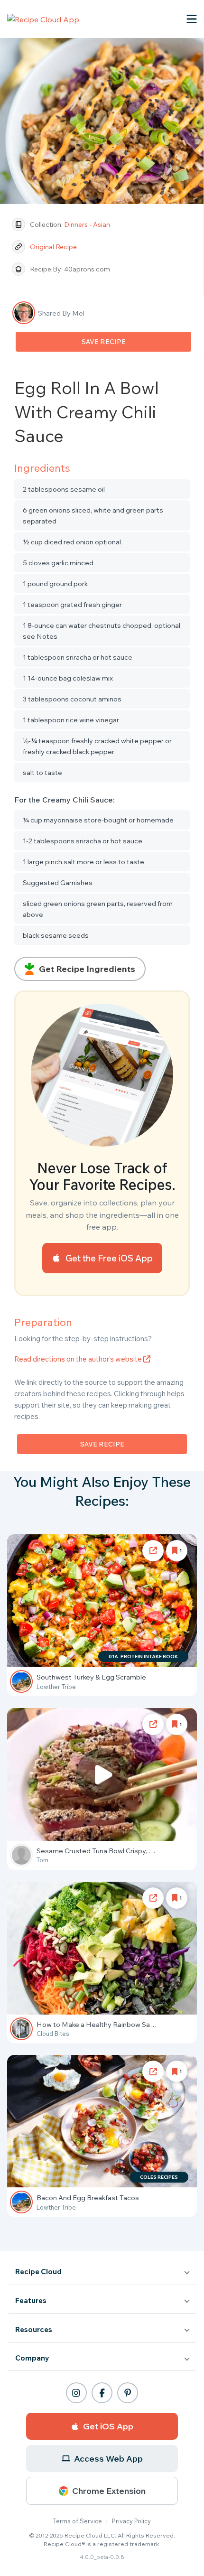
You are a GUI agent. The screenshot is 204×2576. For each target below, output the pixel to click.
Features (31, 2301)
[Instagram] (76, 2393)
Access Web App (108, 2459)
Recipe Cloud (38, 2272)
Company (32, 2358)
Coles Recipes (159, 2177)
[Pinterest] (128, 2393)
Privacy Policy (131, 2521)
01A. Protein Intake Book (143, 1657)
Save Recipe (104, 342)
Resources (34, 2329)
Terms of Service (78, 2521)
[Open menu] (192, 19)
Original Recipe (54, 247)
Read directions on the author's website (79, 1359)
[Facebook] (102, 2393)
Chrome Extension (109, 2491)
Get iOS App (108, 2426)
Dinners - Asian (87, 224)
